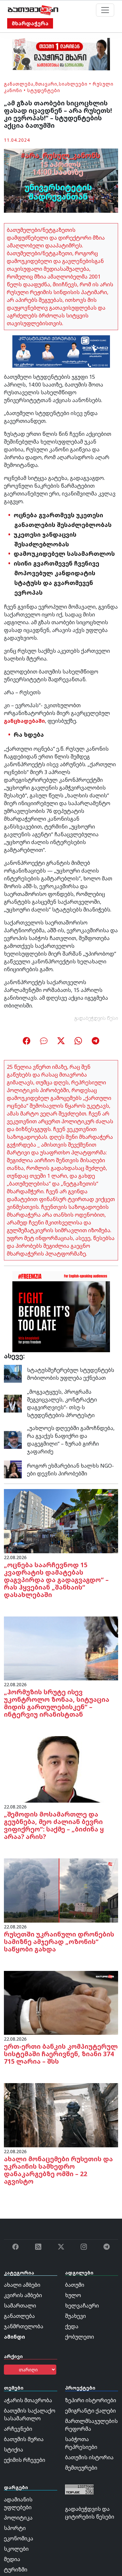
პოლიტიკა (18, 2518)
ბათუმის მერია (24, 2439)
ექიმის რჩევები (25, 2460)
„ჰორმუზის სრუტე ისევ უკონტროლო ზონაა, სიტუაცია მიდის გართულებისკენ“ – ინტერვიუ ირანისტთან (57, 1703)
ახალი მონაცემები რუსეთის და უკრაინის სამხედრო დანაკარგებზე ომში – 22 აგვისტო (58, 2170)
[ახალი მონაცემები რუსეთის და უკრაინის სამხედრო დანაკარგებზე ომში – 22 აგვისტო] (61, 2115)
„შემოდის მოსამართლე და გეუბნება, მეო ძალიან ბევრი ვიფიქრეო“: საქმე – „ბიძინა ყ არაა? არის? (54, 1825)
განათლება (19, 84)
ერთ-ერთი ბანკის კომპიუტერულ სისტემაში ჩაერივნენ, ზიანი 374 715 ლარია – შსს (61, 2054)
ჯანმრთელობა (24, 2326)
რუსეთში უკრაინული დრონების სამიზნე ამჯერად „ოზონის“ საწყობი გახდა (59, 1942)
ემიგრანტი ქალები (90, 2411)
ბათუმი (75, 2285)
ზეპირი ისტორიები (91, 2400)
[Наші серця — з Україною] (33, 10)
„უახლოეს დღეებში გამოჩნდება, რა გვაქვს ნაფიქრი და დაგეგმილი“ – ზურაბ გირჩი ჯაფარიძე (71, 1440)
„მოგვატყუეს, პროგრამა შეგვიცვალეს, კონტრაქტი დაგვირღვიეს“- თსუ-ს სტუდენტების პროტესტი (62, 1403)
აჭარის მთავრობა (28, 2400)
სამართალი (20, 2306)
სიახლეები (73, 84)
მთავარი (46, 84)
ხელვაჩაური (82, 2306)
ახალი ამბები (22, 2285)
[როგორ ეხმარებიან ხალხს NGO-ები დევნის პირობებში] (13, 1469)
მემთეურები (81, 2468)
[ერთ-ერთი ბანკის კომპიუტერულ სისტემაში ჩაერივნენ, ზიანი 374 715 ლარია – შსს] (61, 2002)
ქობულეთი (80, 2337)
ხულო (73, 2295)
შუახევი (75, 2316)
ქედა (72, 2326)
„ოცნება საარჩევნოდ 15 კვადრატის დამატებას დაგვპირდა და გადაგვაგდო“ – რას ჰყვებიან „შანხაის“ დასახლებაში (56, 1580)
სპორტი (15, 2528)
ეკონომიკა (19, 2538)
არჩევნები (18, 2429)
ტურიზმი (16, 2570)
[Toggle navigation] (105, 10)
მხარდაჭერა (30, 23)
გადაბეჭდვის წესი (96, 1018)
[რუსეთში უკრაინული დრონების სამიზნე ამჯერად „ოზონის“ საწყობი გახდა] (61, 1890)
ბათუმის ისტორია (89, 2457)
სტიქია (14, 2450)
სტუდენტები (44, 90)
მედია (12, 2559)
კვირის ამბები (23, 2295)
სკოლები (16, 2549)
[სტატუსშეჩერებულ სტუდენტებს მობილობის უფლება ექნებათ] (13, 1373)
